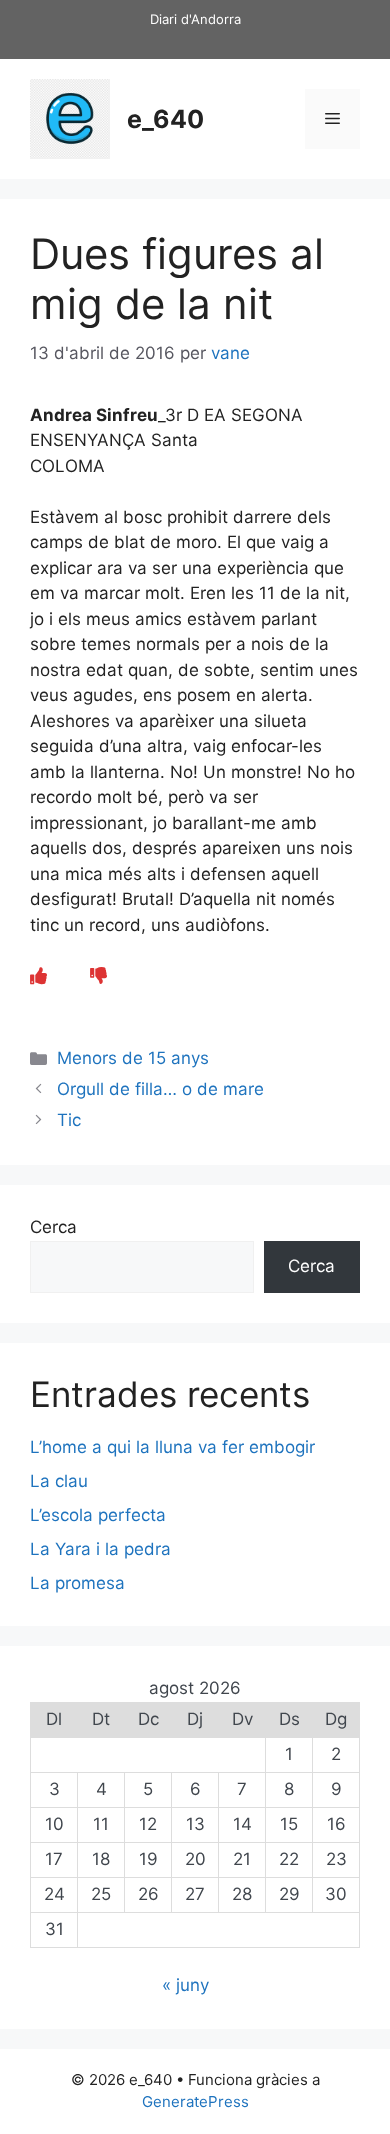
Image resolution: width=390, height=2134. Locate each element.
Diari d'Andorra (195, 19)
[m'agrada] (38, 976)
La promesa (77, 1583)
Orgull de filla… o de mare (160, 1089)
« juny (185, 1985)
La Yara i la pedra (100, 1549)
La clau (59, 1481)
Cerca (53, 1227)
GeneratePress (195, 2101)
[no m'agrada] (98, 976)
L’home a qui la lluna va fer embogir (172, 1447)
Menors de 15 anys (133, 1058)
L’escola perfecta (98, 1515)
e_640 (165, 119)
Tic (69, 1120)
